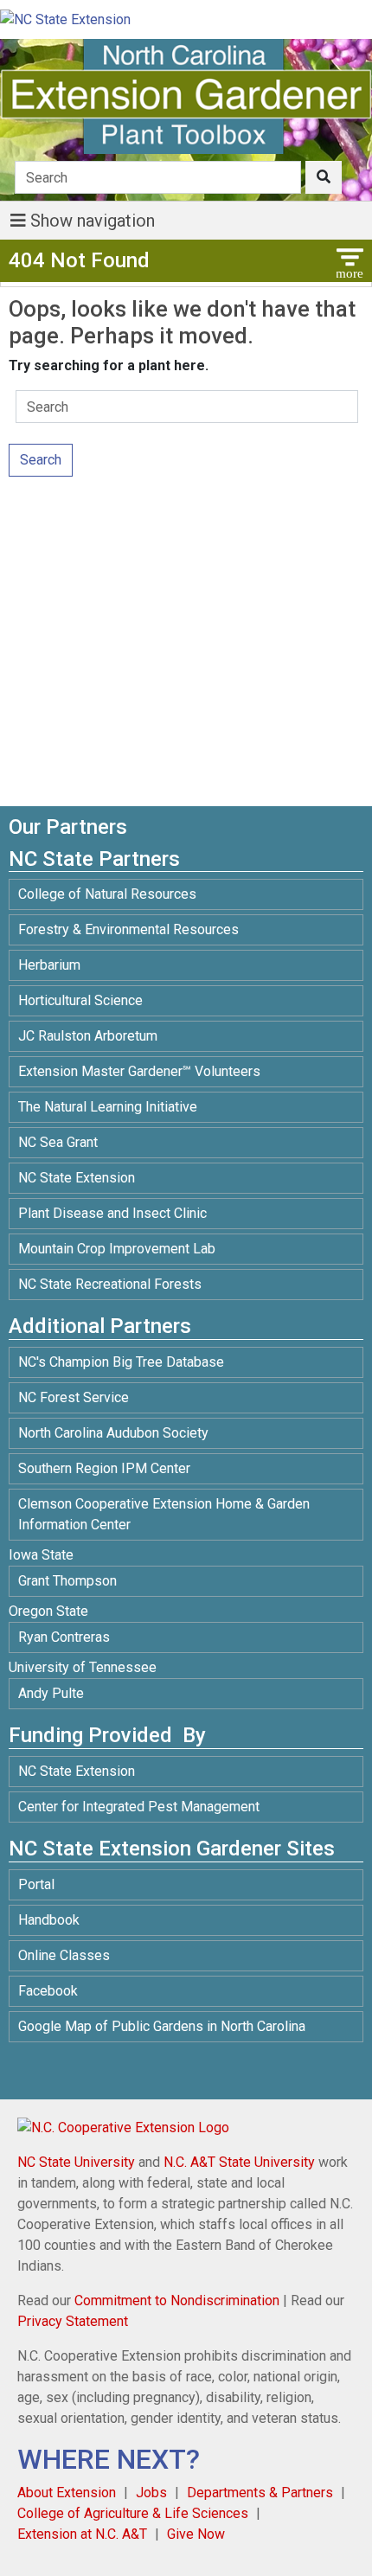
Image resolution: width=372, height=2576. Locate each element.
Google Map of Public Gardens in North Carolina (162, 2026)
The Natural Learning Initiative (108, 1107)
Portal (36, 1884)
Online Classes (64, 1955)
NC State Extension (77, 1178)
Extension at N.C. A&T (82, 2534)
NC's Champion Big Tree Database (121, 1362)
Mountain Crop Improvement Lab (117, 1249)
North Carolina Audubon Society (115, 1433)
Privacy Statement (73, 2321)
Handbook (49, 1920)
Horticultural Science (80, 1000)
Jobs (151, 2493)
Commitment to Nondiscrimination (177, 2300)
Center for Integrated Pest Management (139, 1807)
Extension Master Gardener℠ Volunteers (139, 1071)
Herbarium (49, 965)
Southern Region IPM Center (104, 1468)
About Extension (67, 2493)
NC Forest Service (74, 1397)
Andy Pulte (51, 1693)
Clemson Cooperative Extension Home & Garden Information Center (164, 1514)
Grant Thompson (67, 1581)
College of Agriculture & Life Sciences (133, 2513)
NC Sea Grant (58, 1142)
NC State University (76, 2162)
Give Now (196, 2534)
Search (41, 460)
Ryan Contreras (64, 1637)
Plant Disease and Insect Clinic (112, 1213)
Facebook (48, 1991)
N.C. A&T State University (239, 2162)
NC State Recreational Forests (110, 1284)
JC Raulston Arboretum (88, 1036)
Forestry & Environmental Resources (128, 929)
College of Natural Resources (107, 894)
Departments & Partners (260, 2493)
